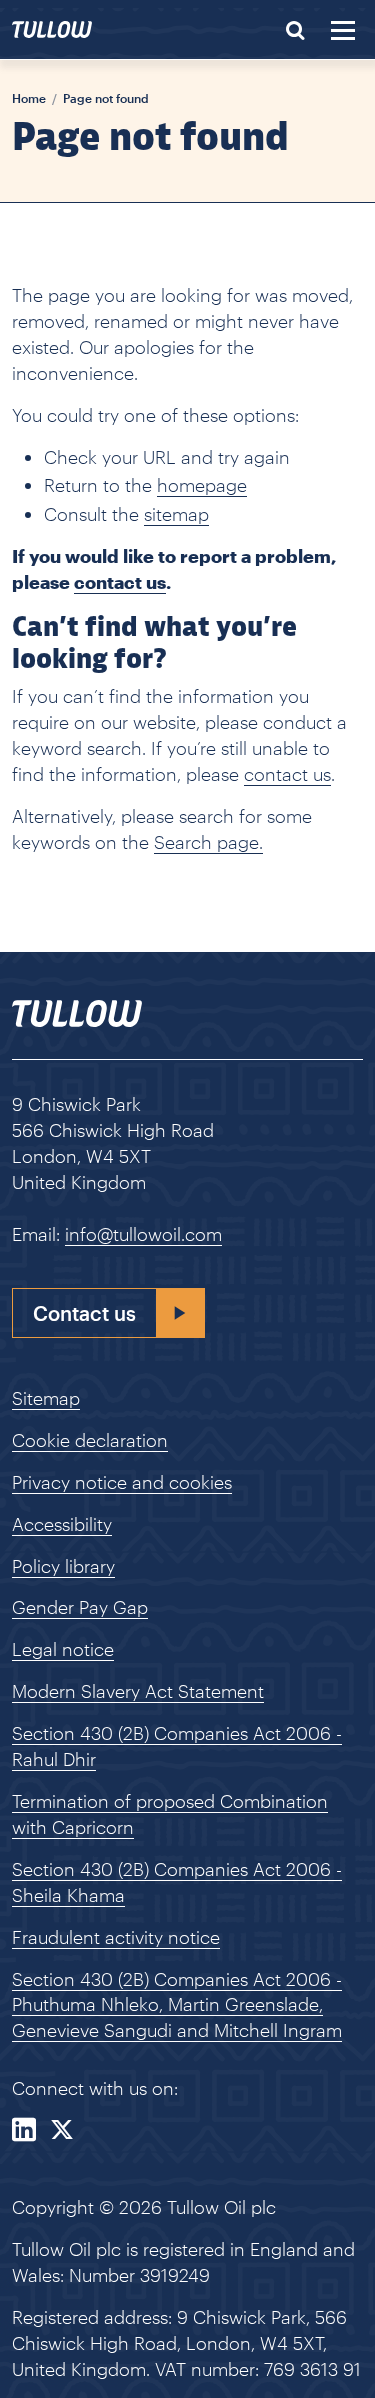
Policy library (63, 1566)
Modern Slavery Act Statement (138, 1691)
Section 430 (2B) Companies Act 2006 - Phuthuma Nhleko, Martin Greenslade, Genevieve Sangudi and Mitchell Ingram (177, 2005)
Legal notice (63, 1649)
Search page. (208, 842)
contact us (287, 774)
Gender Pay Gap (80, 1607)
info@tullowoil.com (143, 1234)
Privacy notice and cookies (122, 1482)
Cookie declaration (90, 1440)
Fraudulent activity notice (116, 1937)
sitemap (176, 514)
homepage (202, 485)
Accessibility (62, 1524)
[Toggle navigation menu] (343, 30)
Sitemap (46, 1398)
